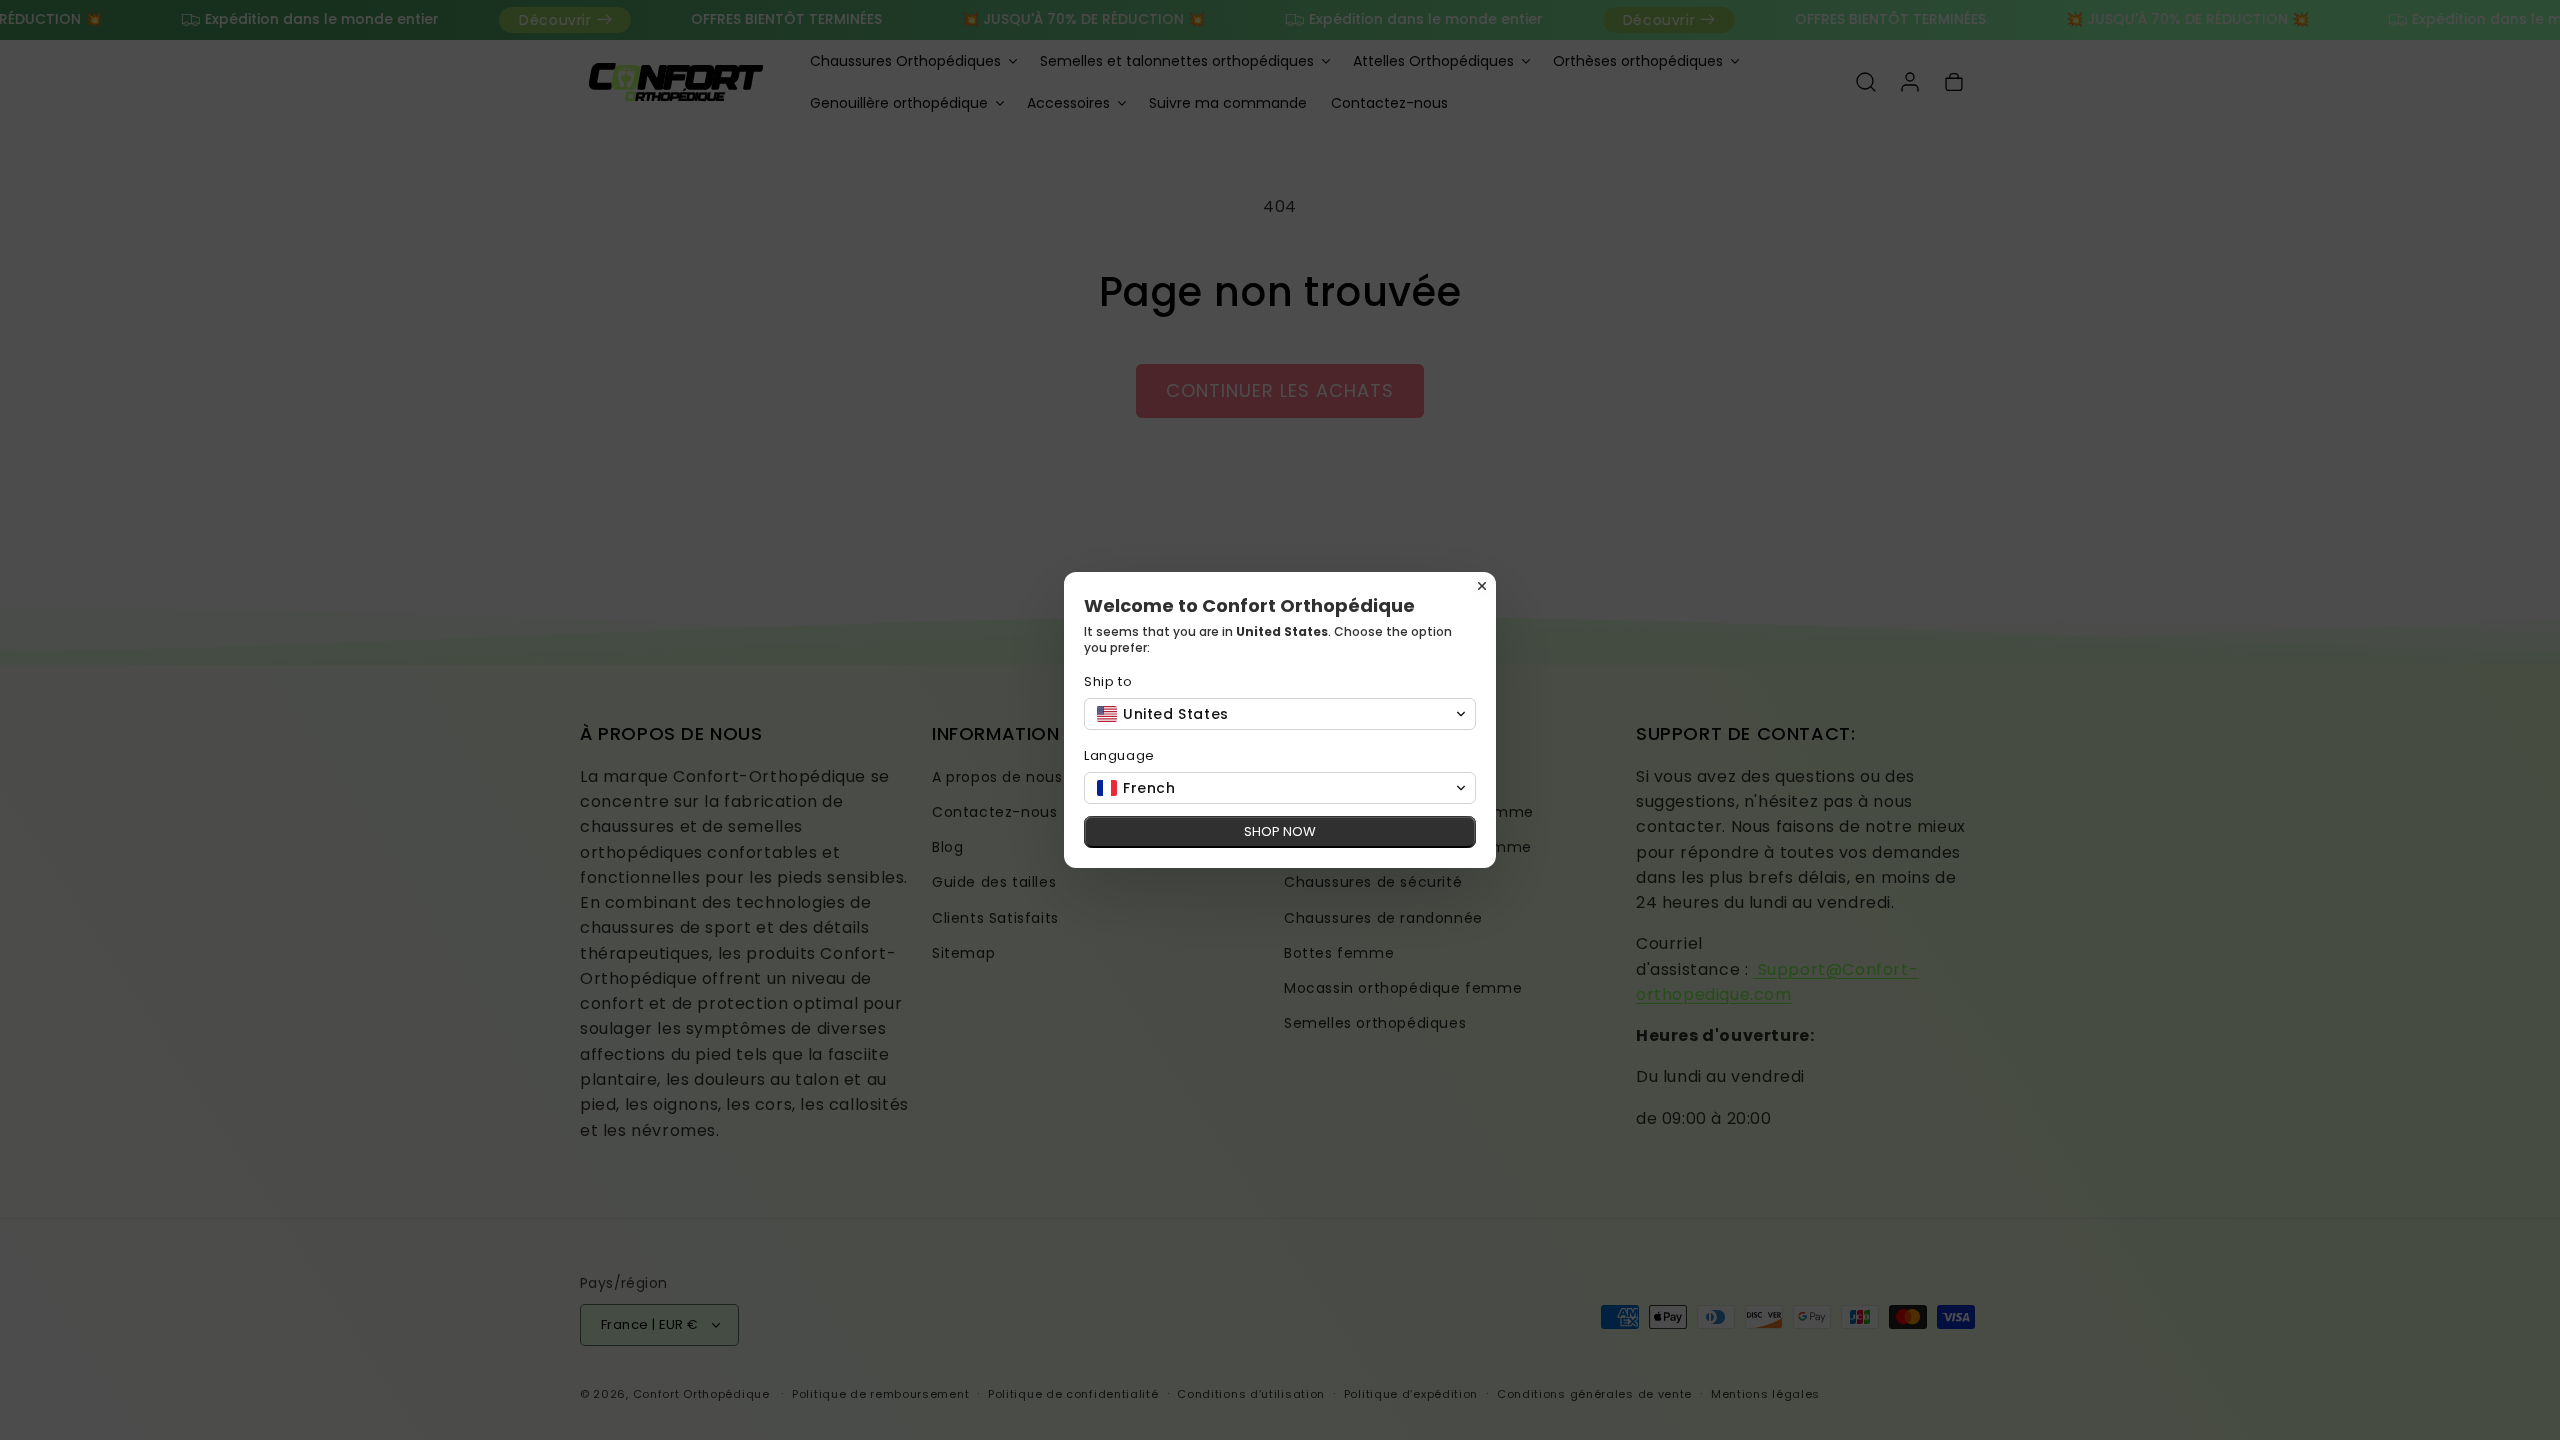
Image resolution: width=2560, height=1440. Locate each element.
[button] (1280, 714)
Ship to (1108, 681)
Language (1119, 755)
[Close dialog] (1482, 586)
